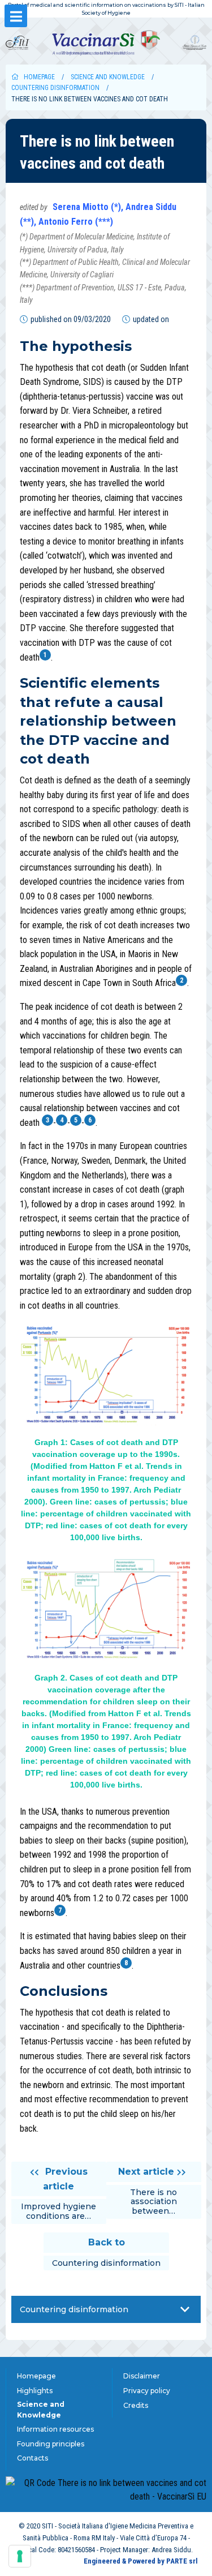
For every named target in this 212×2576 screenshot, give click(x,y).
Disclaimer (142, 2376)
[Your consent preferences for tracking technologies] (20, 2556)
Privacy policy (147, 2391)
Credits (136, 2405)
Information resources (55, 2429)
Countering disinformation (55, 88)
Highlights (35, 2391)
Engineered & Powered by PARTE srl (141, 2561)
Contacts (33, 2458)
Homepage (39, 77)
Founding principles (51, 2444)
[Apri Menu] (16, 16)
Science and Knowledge (108, 77)
